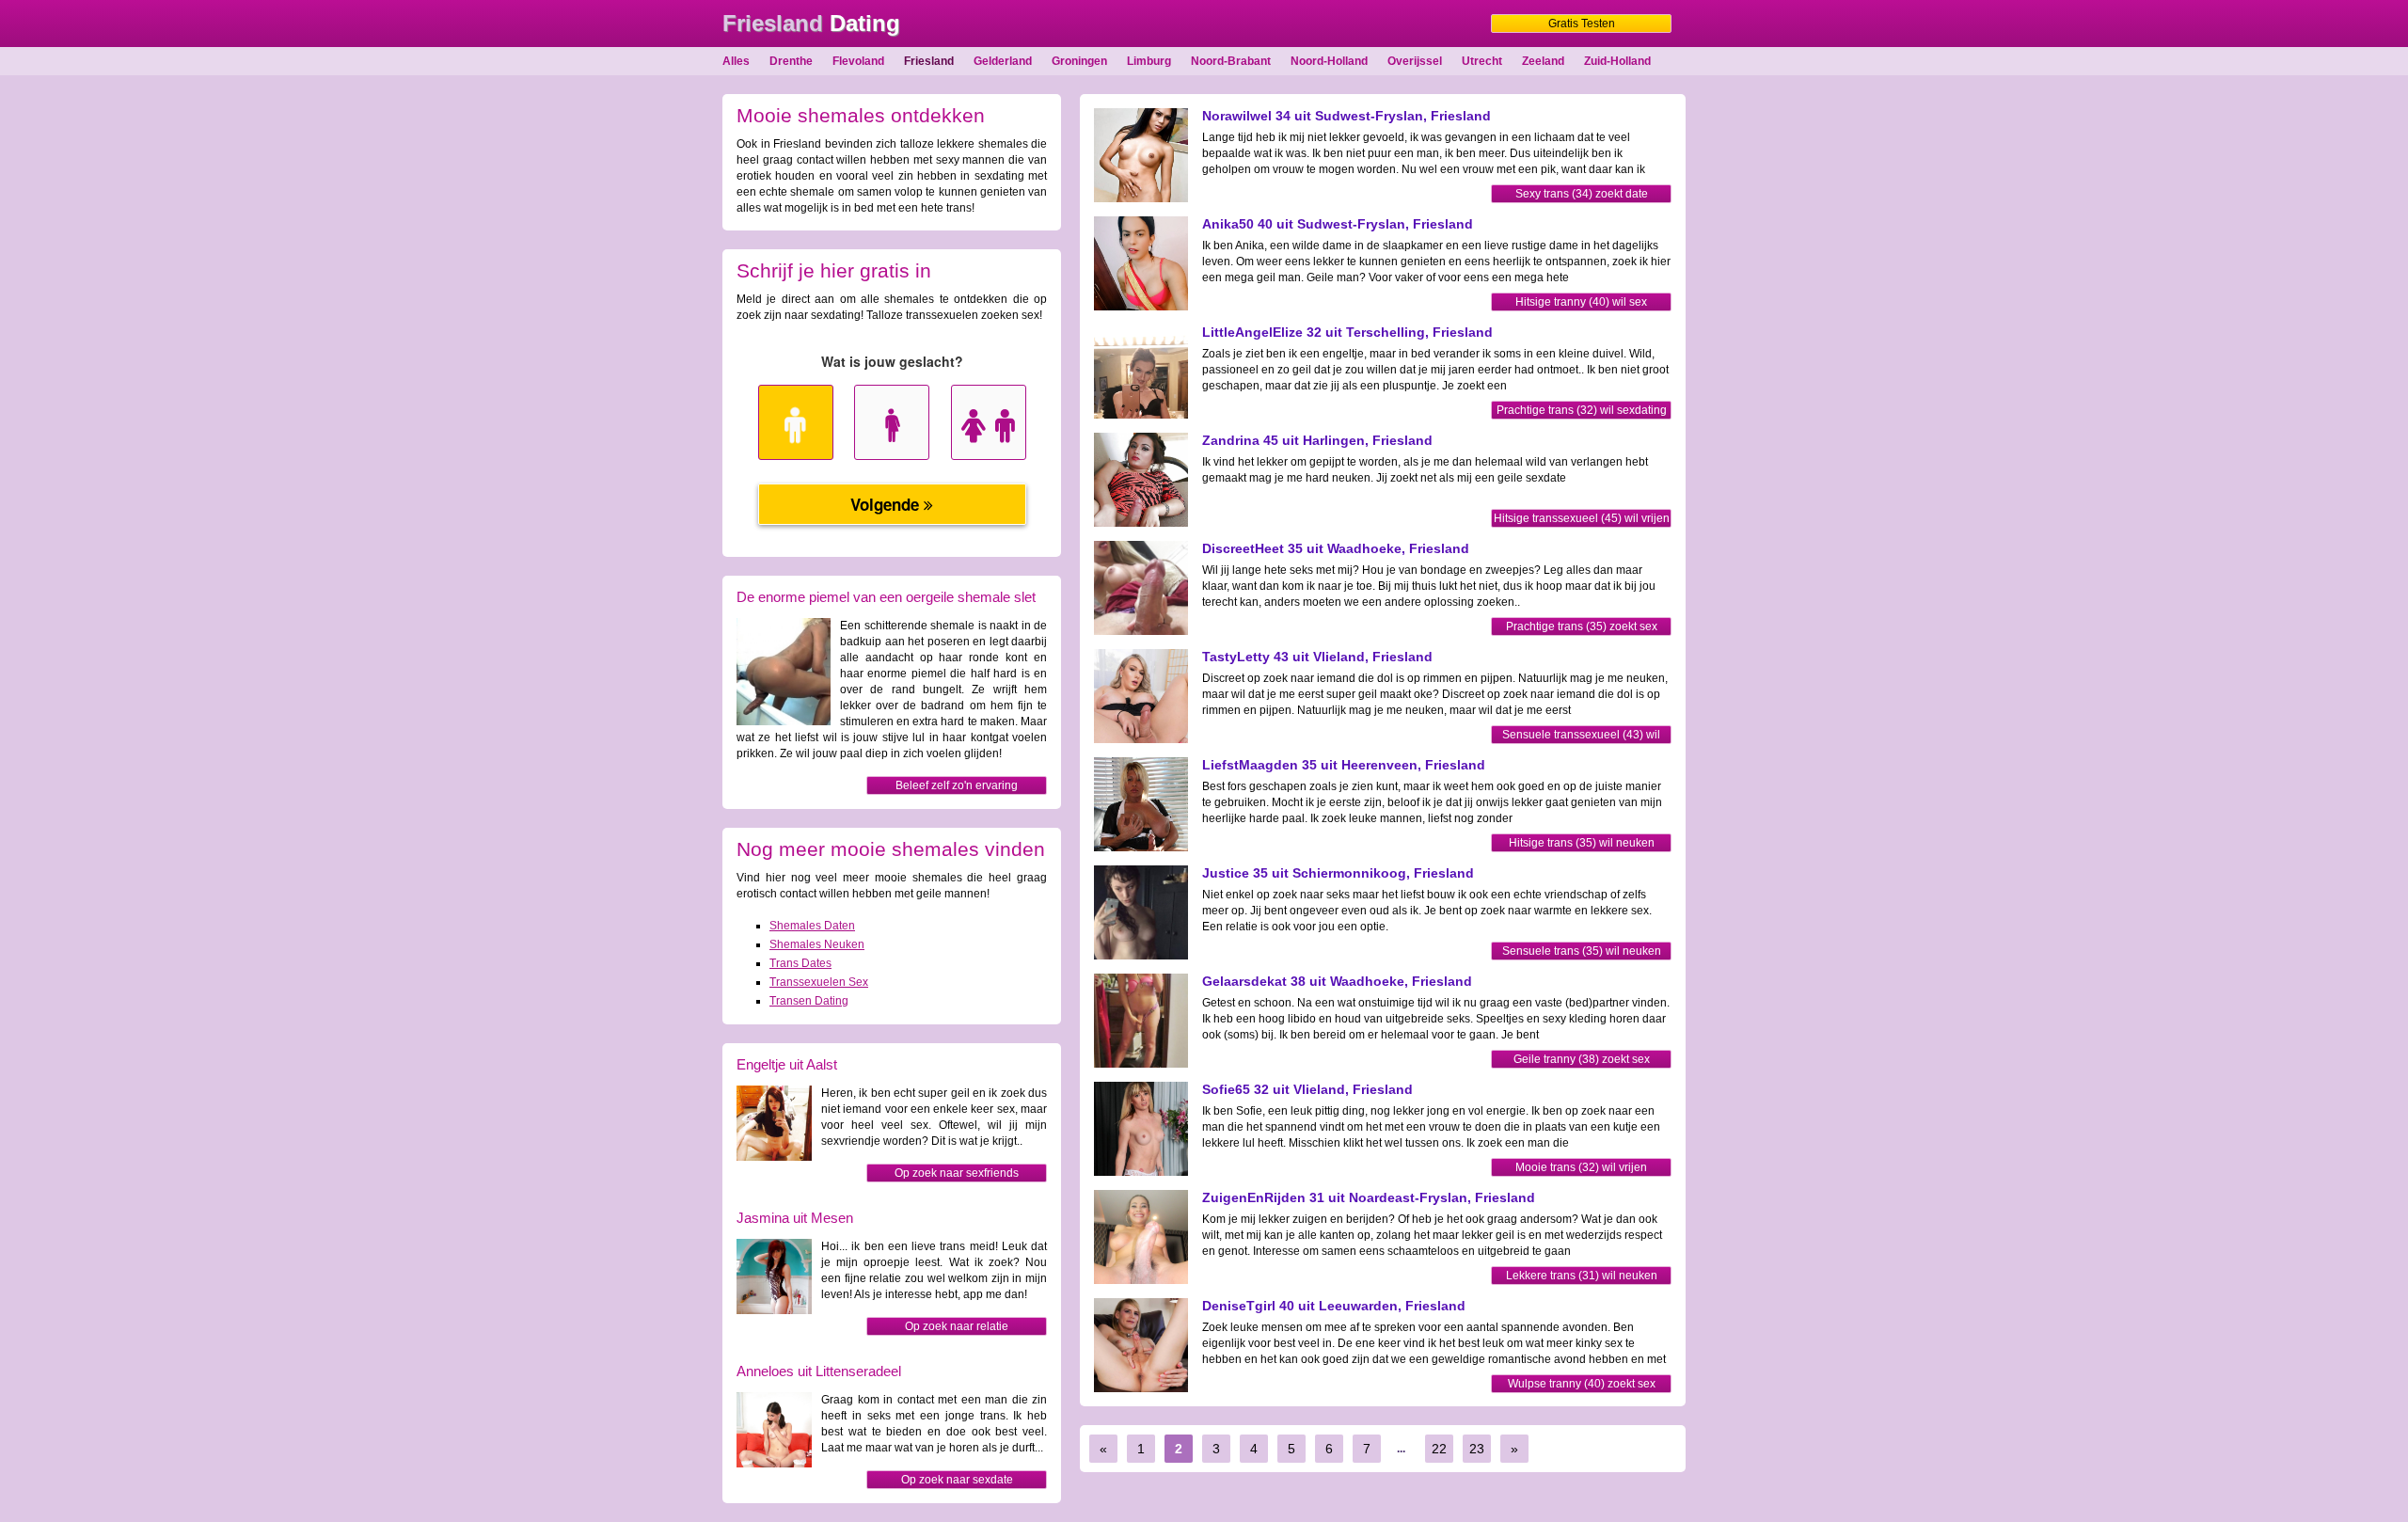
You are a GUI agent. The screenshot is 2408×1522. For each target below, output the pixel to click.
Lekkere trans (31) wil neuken (1582, 1276)
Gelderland (1003, 61)
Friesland (929, 61)
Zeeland (1543, 61)
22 (1439, 1449)
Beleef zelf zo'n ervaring (957, 785)
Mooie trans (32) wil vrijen (1581, 1167)
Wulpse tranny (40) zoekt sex (1582, 1384)
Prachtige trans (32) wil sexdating (1582, 410)
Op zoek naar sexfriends (957, 1173)
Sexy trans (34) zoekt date (1582, 194)
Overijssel (1415, 61)
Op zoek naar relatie (957, 1326)
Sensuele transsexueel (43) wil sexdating (1581, 736)
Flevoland (858, 61)
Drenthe (791, 61)
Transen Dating (809, 1001)
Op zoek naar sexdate (957, 1480)
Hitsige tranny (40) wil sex (1581, 302)
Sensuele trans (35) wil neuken (1582, 951)
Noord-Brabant (1231, 61)
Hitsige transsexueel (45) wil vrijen (1582, 518)
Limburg (1149, 61)
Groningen (1079, 61)
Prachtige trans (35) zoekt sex (1582, 626)
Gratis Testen (1582, 24)
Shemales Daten (812, 926)
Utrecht (1482, 61)
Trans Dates (800, 963)
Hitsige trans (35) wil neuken (1582, 843)
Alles (736, 61)
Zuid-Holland (1617, 61)
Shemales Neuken (817, 944)
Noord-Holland (1329, 61)
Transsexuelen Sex (819, 982)
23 (1477, 1449)
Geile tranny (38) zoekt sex (1582, 1059)
